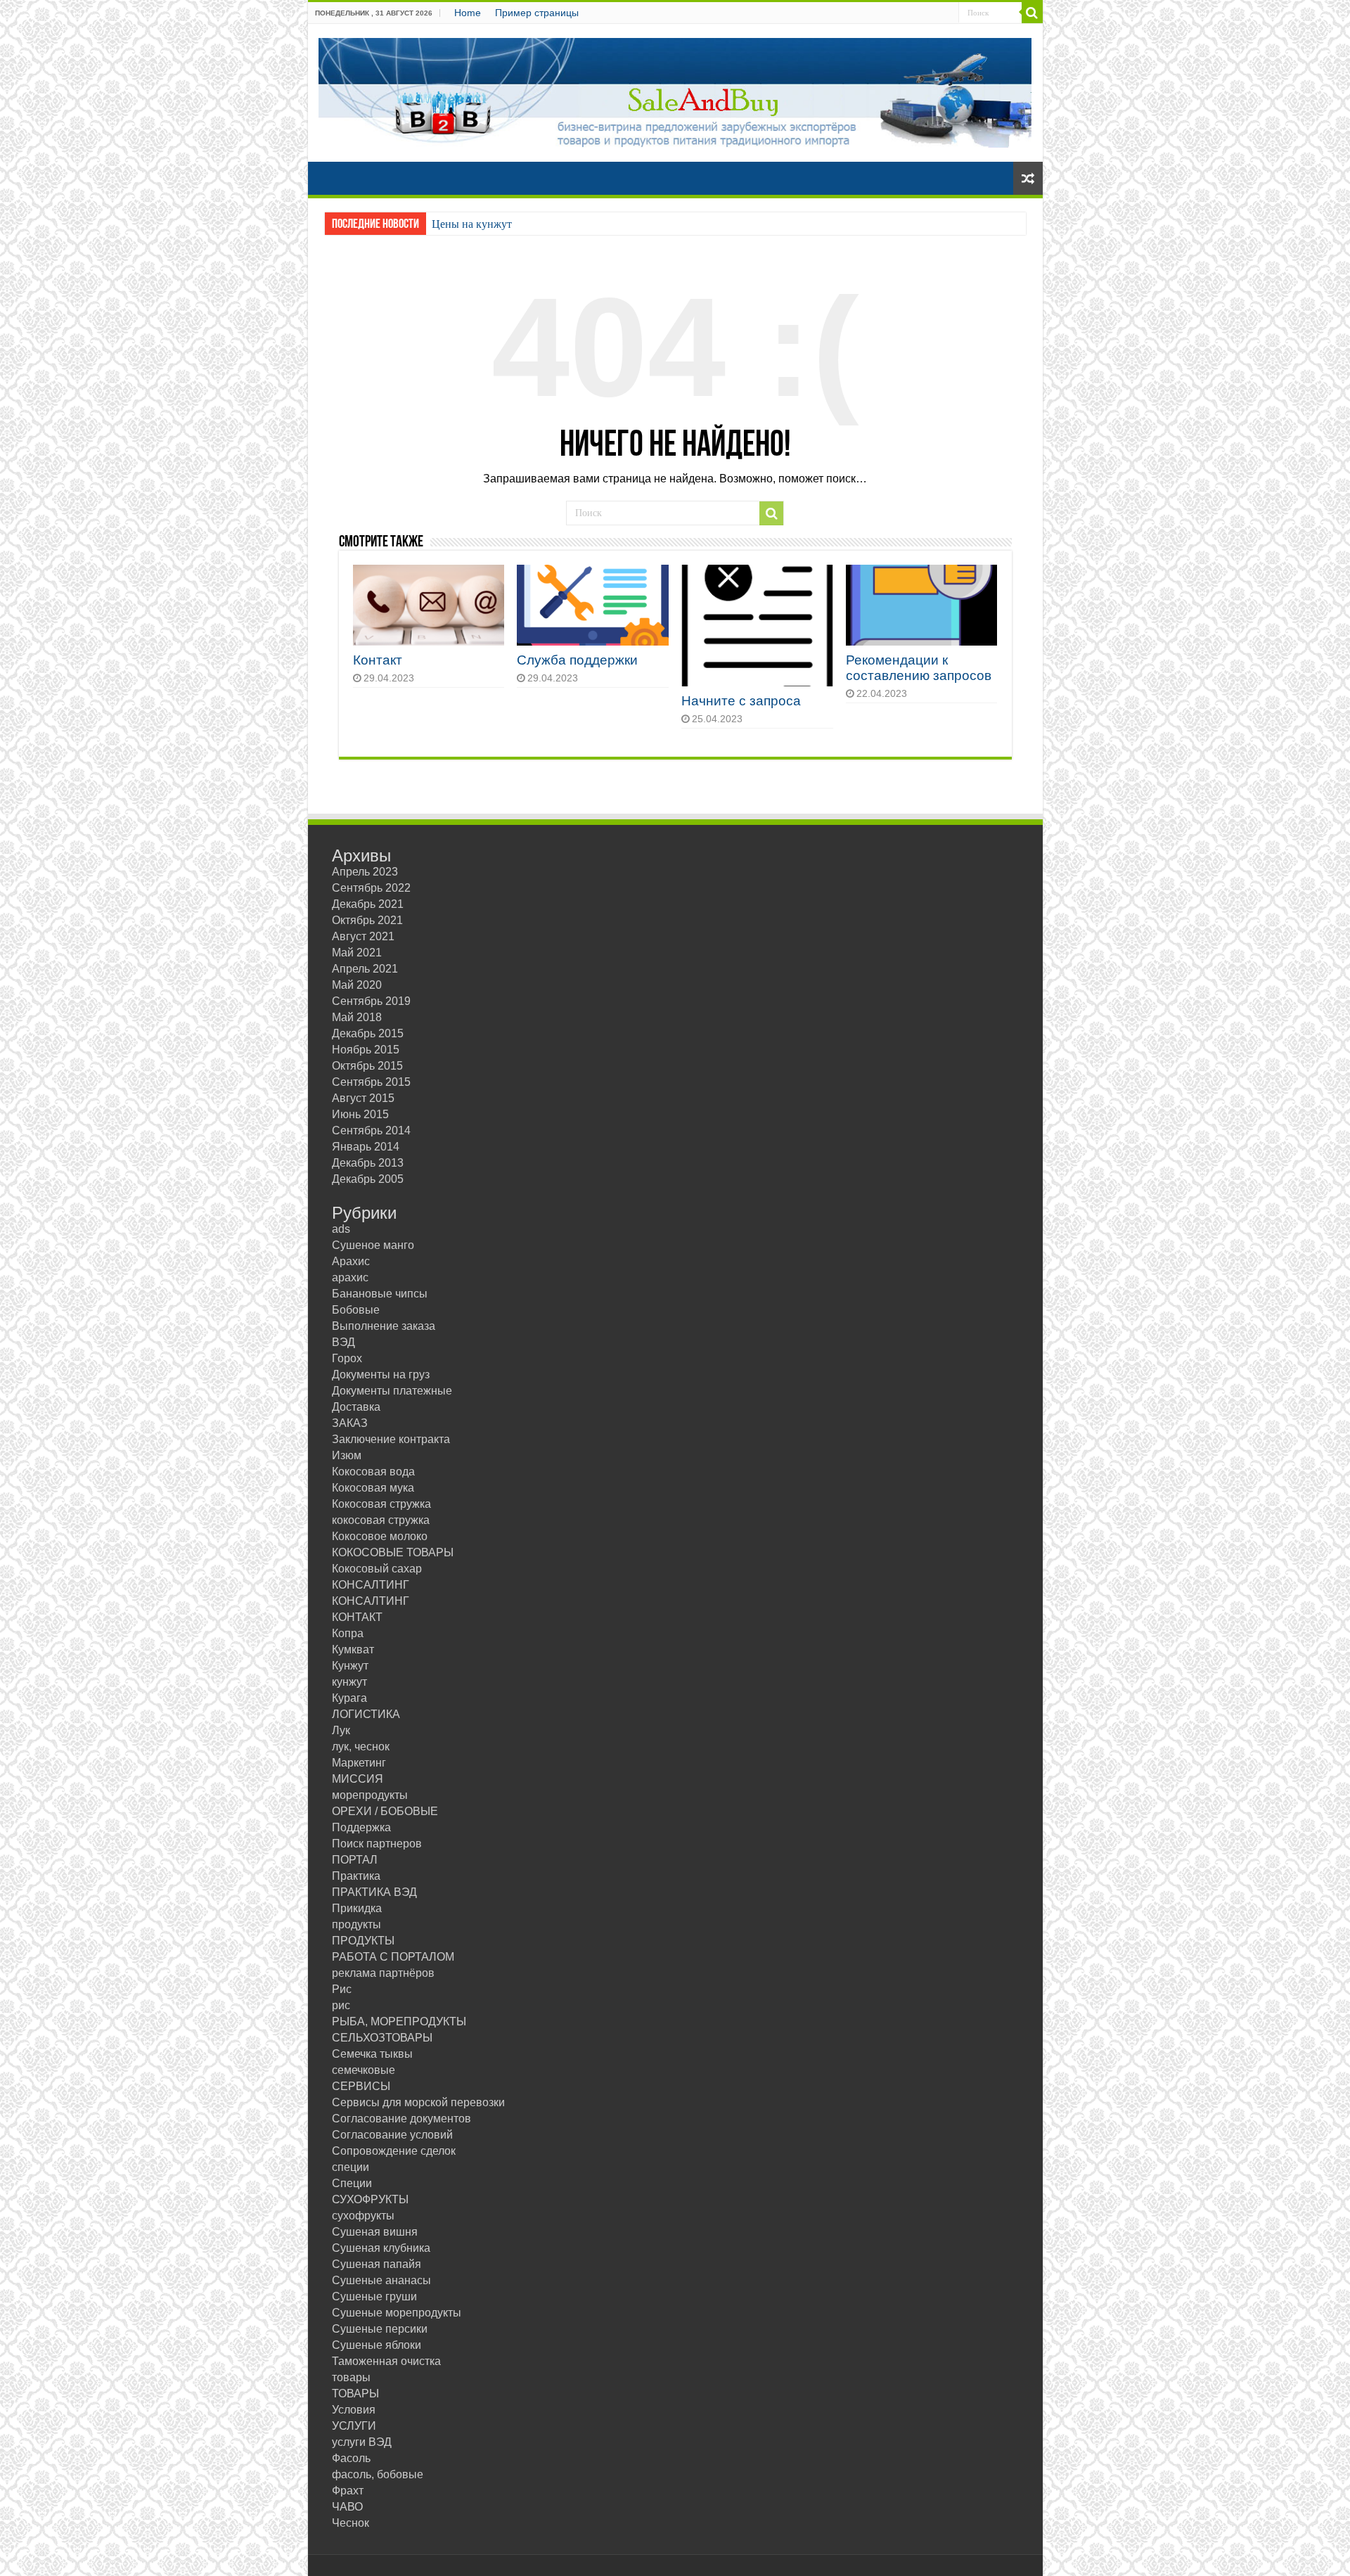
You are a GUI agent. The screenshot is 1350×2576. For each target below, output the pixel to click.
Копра (348, 1633)
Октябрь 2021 (367, 920)
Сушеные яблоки (377, 2345)
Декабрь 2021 (368, 904)
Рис (342, 1989)
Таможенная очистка (386, 2361)
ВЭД (343, 1342)
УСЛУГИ (354, 2426)
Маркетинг (359, 1763)
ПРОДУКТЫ (363, 1941)
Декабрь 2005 (368, 1179)
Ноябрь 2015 (366, 1050)
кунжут (349, 1682)
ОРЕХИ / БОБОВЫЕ (385, 1811)
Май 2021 (357, 953)
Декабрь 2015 (368, 1033)
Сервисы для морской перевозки (418, 2102)
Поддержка (361, 1827)
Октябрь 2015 (367, 1066)
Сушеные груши (374, 2296)
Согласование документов (401, 2119)
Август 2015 (363, 1098)
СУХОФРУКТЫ (370, 2199)
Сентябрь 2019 (371, 1001)
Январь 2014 (366, 1147)
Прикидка (357, 1908)
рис (341, 2005)
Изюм (347, 1455)
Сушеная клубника (381, 2248)
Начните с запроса (741, 701)
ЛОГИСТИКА (366, 1714)
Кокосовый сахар (377, 1569)
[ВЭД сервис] (675, 90)
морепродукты (370, 1795)
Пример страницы (537, 13)
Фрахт (348, 2491)
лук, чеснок (361, 1747)
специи (351, 2167)
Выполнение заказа (384, 1326)
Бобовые (356, 1310)
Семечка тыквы (372, 2054)
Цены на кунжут (472, 224)
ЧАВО (347, 2507)
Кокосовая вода (373, 1472)
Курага (349, 1698)
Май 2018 (357, 1017)
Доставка (356, 1407)
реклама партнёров (383, 1973)
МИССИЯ (358, 1779)
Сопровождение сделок (394, 2151)
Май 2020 (357, 985)
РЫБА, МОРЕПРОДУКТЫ (399, 2021)
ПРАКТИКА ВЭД (374, 1892)
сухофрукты (363, 2216)
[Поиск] (1032, 13)
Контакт (378, 660)
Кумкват (353, 1649)
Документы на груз (381, 1374)
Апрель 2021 (365, 969)
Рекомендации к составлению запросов (919, 668)
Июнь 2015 (360, 1114)
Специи (352, 2183)
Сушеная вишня (375, 2232)
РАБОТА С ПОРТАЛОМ (393, 1957)
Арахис (351, 1261)
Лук (341, 1730)
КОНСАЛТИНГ (371, 1585)
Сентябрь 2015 (371, 1082)
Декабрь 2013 (368, 1163)
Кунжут (350, 1666)
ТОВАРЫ (355, 2394)
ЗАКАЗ (350, 1423)
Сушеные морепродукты (397, 2313)
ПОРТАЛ (355, 1860)
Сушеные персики (380, 2329)
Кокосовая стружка (381, 1504)
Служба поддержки (577, 660)
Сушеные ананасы (381, 2280)
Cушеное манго (373, 1245)
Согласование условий (392, 2135)
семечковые (364, 2070)
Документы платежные (392, 1391)
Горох (347, 1358)
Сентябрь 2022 (371, 888)
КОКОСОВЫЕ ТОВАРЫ (393, 1552)
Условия (354, 2410)
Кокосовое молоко (380, 1536)
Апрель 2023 (365, 872)
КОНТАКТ (357, 1617)
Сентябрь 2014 (371, 1130)
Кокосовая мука (373, 1488)
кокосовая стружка (381, 1520)
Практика (356, 1876)
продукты (356, 1924)
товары (351, 2377)
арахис (350, 1277)
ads (341, 1229)
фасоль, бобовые (378, 2474)
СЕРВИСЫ (361, 2086)
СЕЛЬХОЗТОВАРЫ (382, 2038)
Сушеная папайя (377, 2264)
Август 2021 (363, 936)
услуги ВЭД (362, 2442)
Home (468, 13)
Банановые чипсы (380, 1294)
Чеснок (351, 2523)
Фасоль (351, 2458)
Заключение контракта (391, 1439)
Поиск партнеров (377, 1844)
